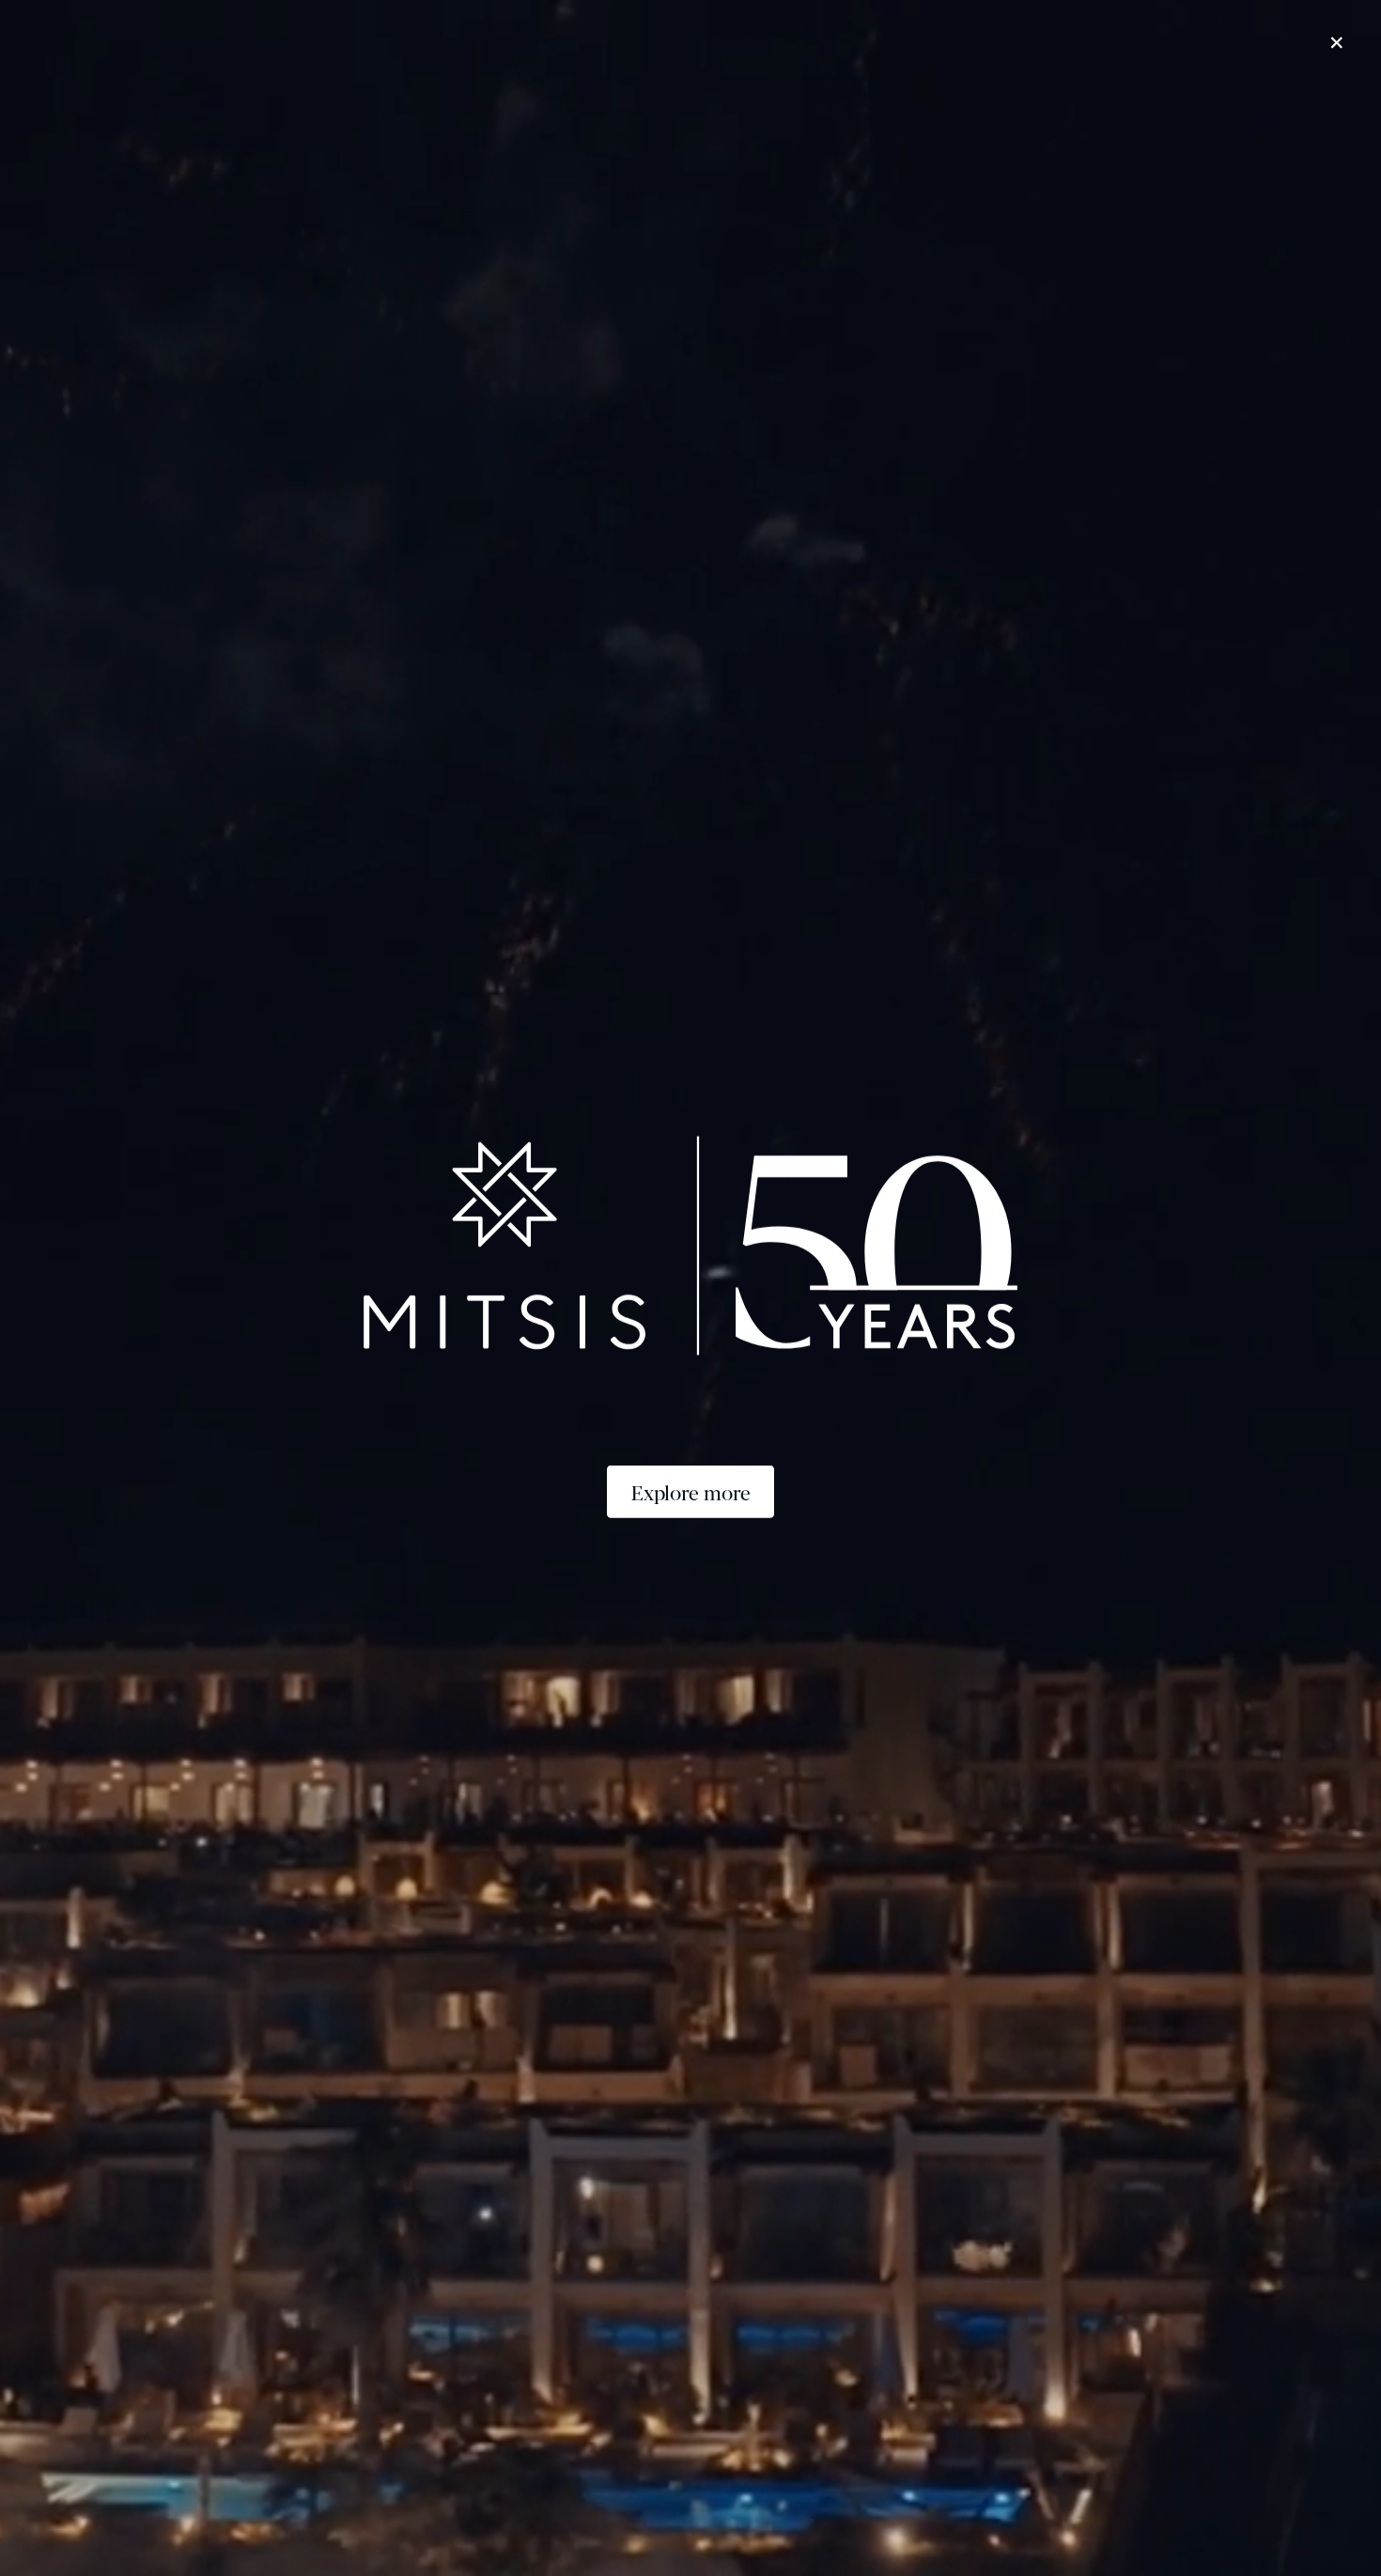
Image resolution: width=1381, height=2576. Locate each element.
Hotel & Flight (1265, 2508)
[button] (125, 16)
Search (1102, 2508)
